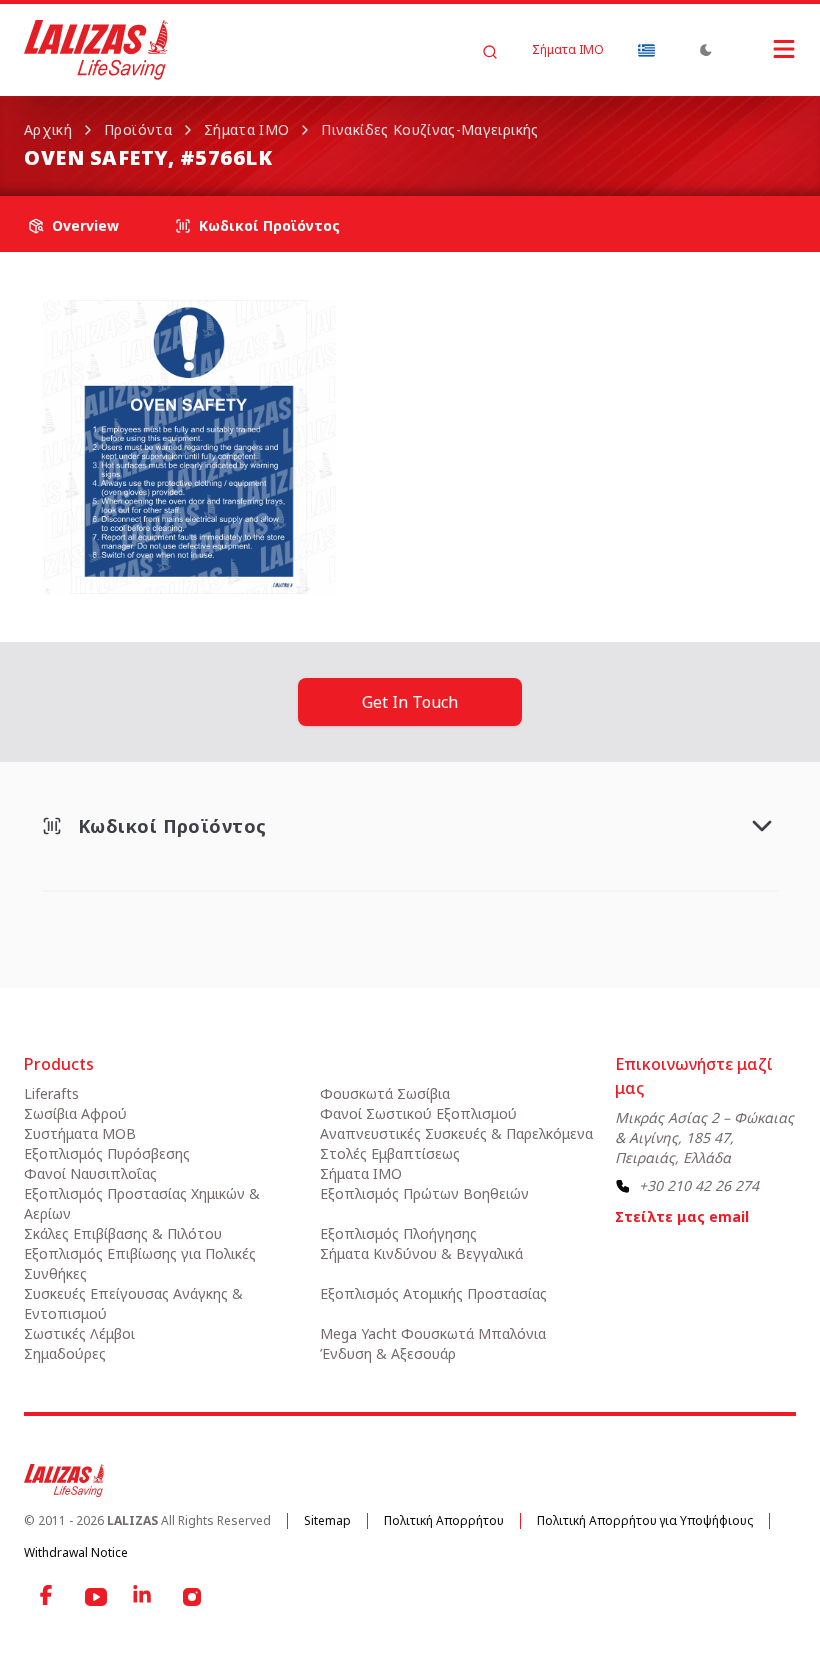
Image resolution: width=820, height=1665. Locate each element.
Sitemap (327, 1520)
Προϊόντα (138, 129)
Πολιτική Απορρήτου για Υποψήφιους (645, 1520)
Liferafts (51, 1093)
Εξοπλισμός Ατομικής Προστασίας (433, 1293)
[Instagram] (192, 1597)
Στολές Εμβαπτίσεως (390, 1153)
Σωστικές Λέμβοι (79, 1333)
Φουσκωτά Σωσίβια (385, 1093)
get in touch (410, 702)
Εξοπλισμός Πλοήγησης (398, 1233)
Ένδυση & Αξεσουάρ (388, 1353)
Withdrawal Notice (76, 1552)
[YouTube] (96, 1597)
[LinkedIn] (144, 1597)
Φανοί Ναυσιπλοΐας (90, 1173)
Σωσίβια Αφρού (75, 1113)
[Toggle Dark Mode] (706, 50)
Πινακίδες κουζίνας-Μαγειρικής (429, 129)
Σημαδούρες (65, 1353)
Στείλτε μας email (682, 1216)
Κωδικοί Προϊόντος (269, 225)
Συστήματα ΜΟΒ (80, 1133)
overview (85, 225)
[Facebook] (48, 1597)
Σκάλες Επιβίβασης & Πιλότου (123, 1233)
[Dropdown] (646, 50)
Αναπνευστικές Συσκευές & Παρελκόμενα (456, 1133)
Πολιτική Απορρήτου (444, 1520)
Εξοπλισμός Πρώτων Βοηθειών (424, 1193)
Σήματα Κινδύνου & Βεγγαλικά (421, 1253)
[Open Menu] (764, 49)
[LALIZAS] (96, 50)
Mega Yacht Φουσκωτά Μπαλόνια (433, 1333)
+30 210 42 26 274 (699, 1185)
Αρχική (48, 129)
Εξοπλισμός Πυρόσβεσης (107, 1153)
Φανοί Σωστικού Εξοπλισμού (418, 1113)
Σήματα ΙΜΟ (568, 50)
